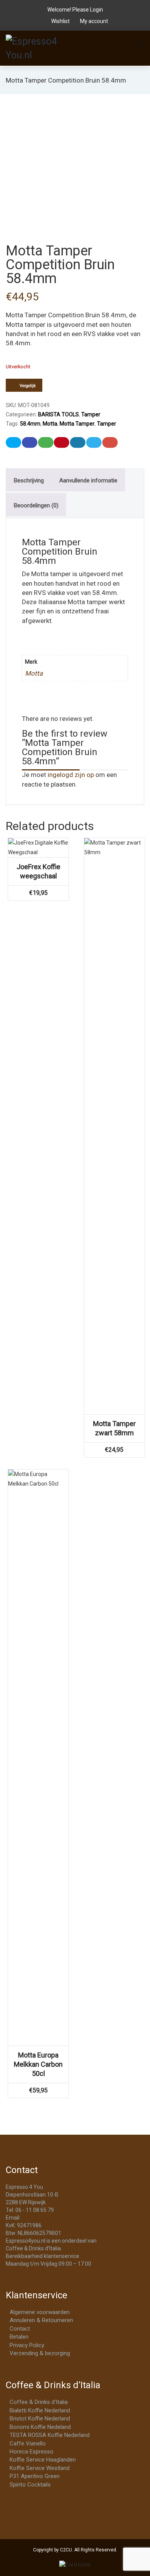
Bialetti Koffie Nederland (40, 2410)
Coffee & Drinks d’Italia (39, 2402)
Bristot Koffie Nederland (40, 2419)
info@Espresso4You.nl (49, 2218)
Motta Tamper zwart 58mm (114, 1428)
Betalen (19, 2337)
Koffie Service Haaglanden (43, 2460)
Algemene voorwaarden (40, 2312)
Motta (50, 424)
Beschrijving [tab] (29, 480)
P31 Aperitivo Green (35, 2476)
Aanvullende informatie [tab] (88, 480)
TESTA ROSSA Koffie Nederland (50, 2435)
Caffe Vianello (28, 2443)
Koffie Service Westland (40, 2468)
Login (97, 10)
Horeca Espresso (32, 2452)
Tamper (91, 414)
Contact (20, 2329)
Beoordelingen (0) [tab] (36, 505)
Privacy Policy (27, 2345)
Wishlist (60, 21)
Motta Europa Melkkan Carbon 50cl (38, 2064)
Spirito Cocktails (30, 2485)
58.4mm (30, 424)
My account (93, 21)
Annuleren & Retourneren (41, 2320)
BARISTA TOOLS (58, 414)
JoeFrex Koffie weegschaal (38, 871)
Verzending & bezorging (40, 2353)
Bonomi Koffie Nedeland (40, 2427)
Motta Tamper (77, 424)
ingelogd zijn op (71, 775)
